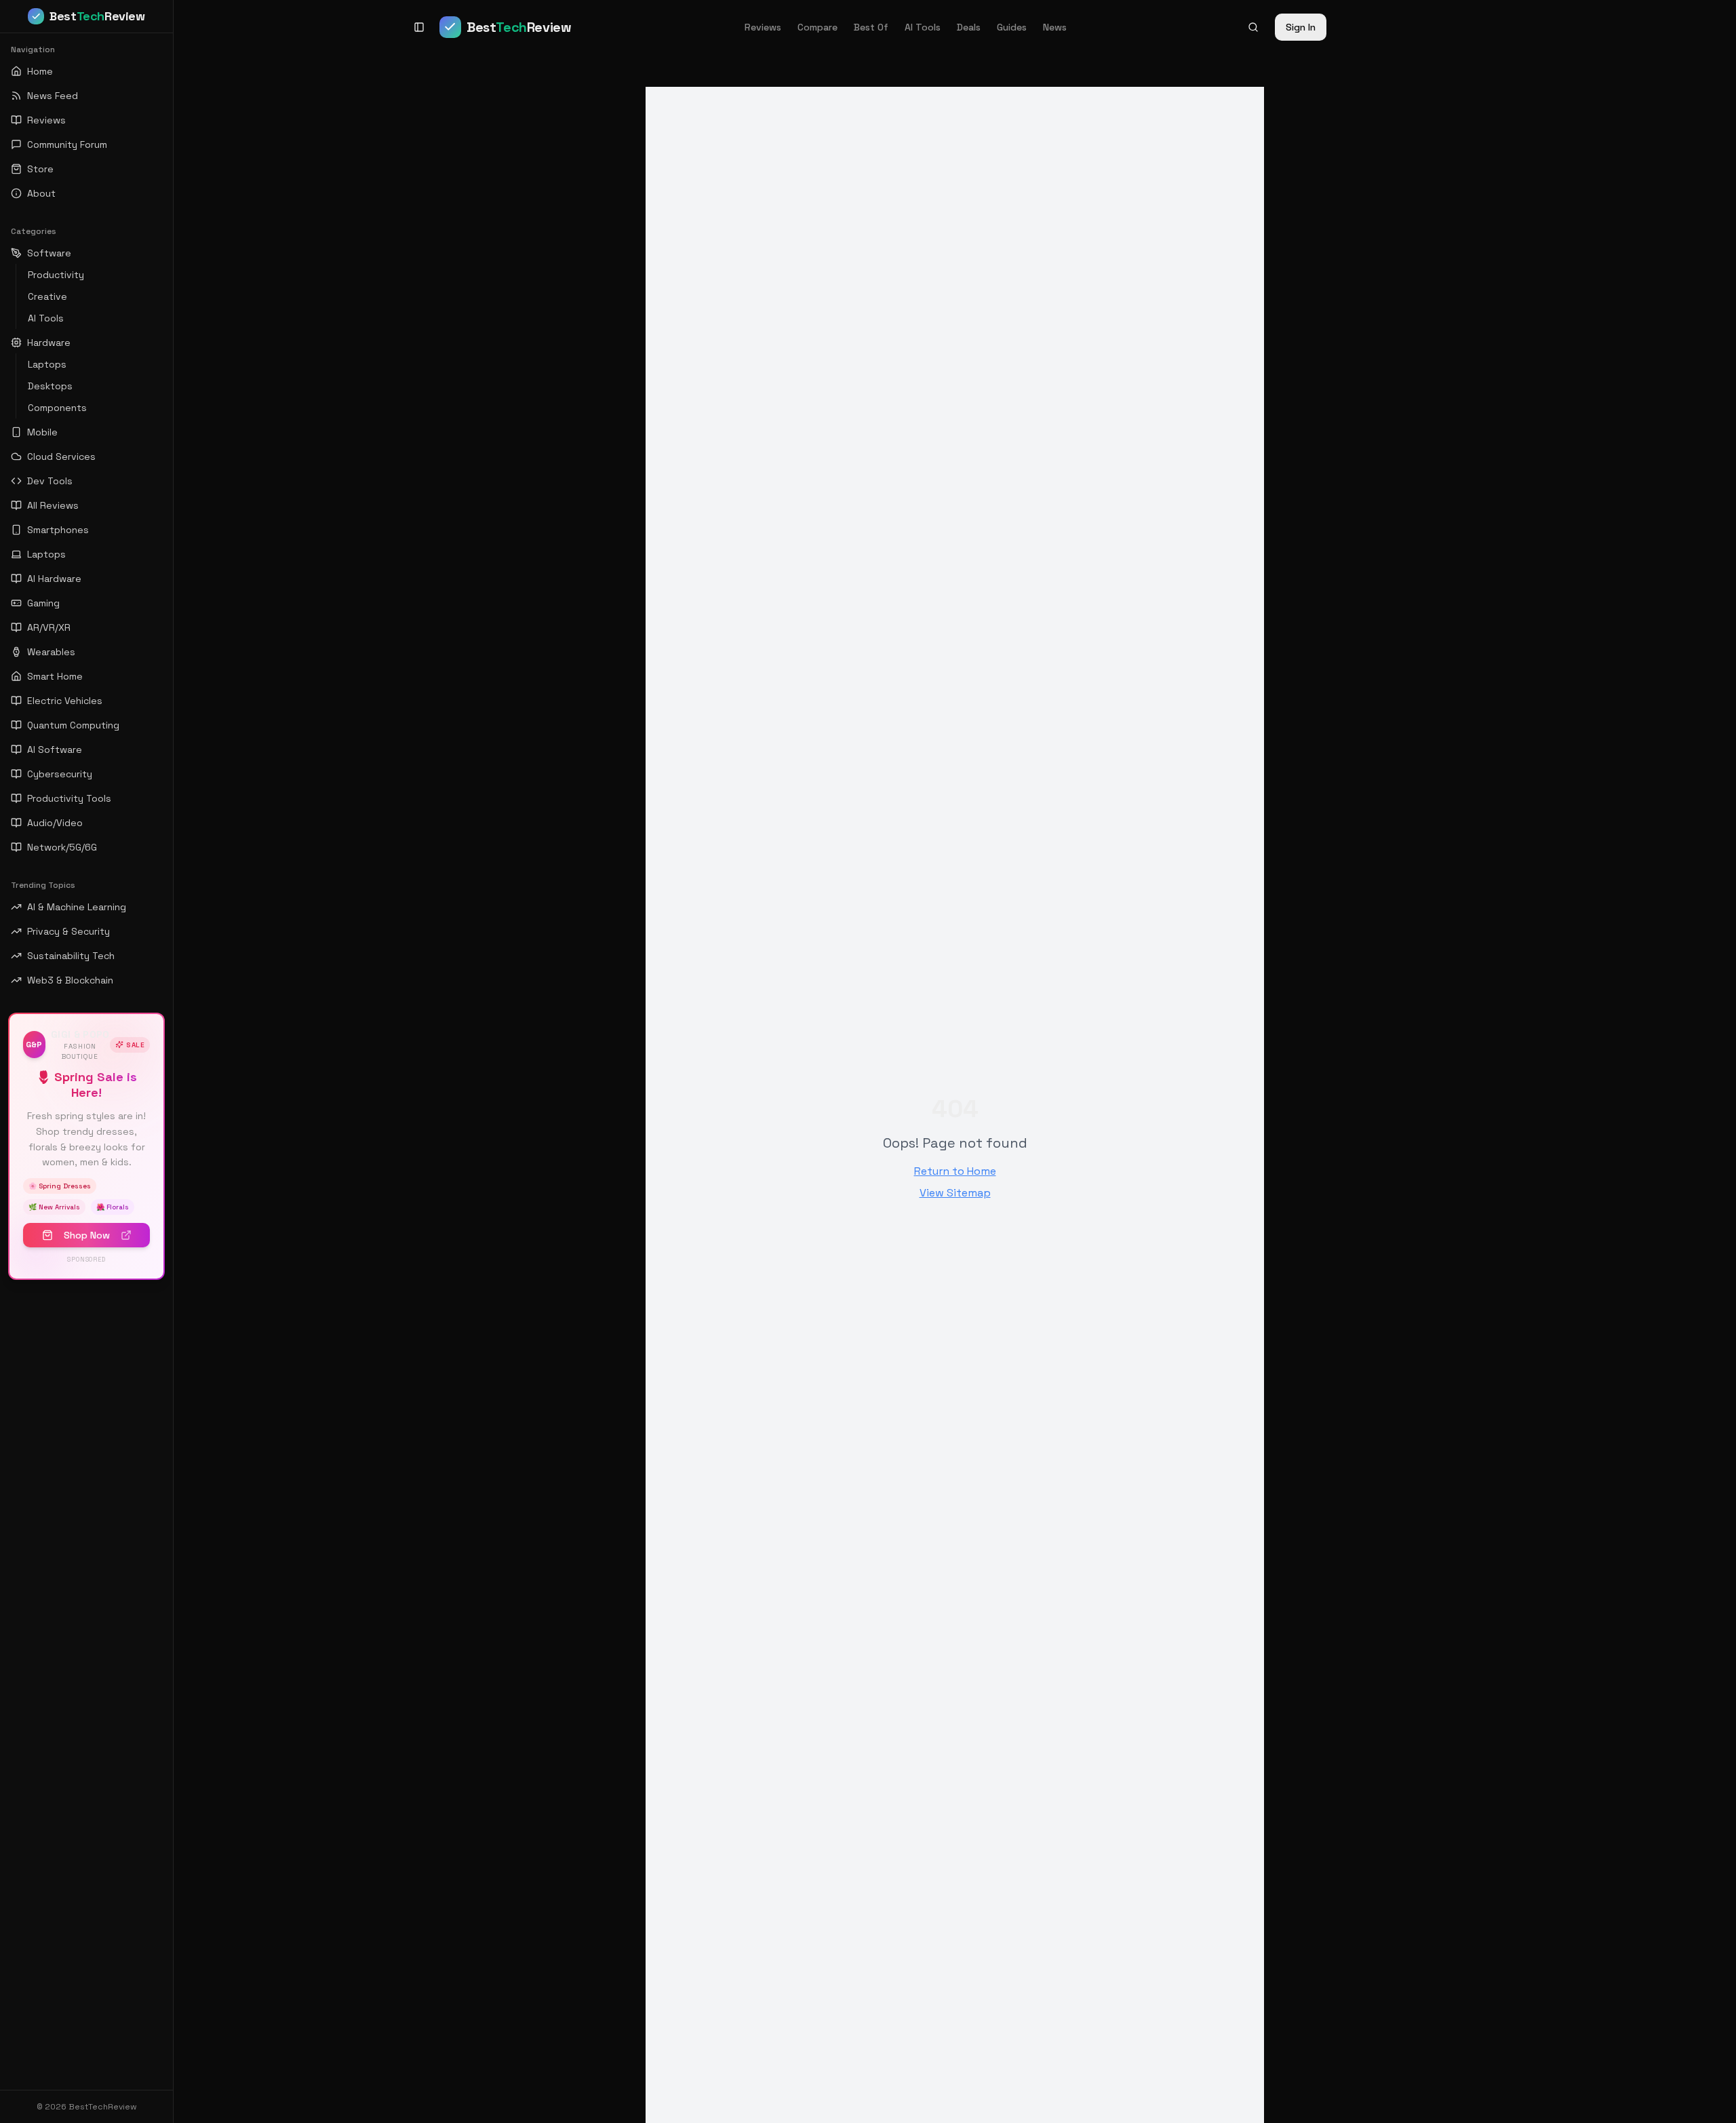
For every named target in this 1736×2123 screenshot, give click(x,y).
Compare (817, 27)
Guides (1012, 27)
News (1055, 27)
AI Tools (923, 27)
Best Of (871, 27)
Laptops (47, 364)
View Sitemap (955, 1193)
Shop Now (87, 1235)
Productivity (56, 275)
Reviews (763, 27)
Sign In (1301, 27)
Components (57, 408)
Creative (47, 296)
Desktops (50, 386)
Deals (969, 27)
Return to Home (955, 1171)
